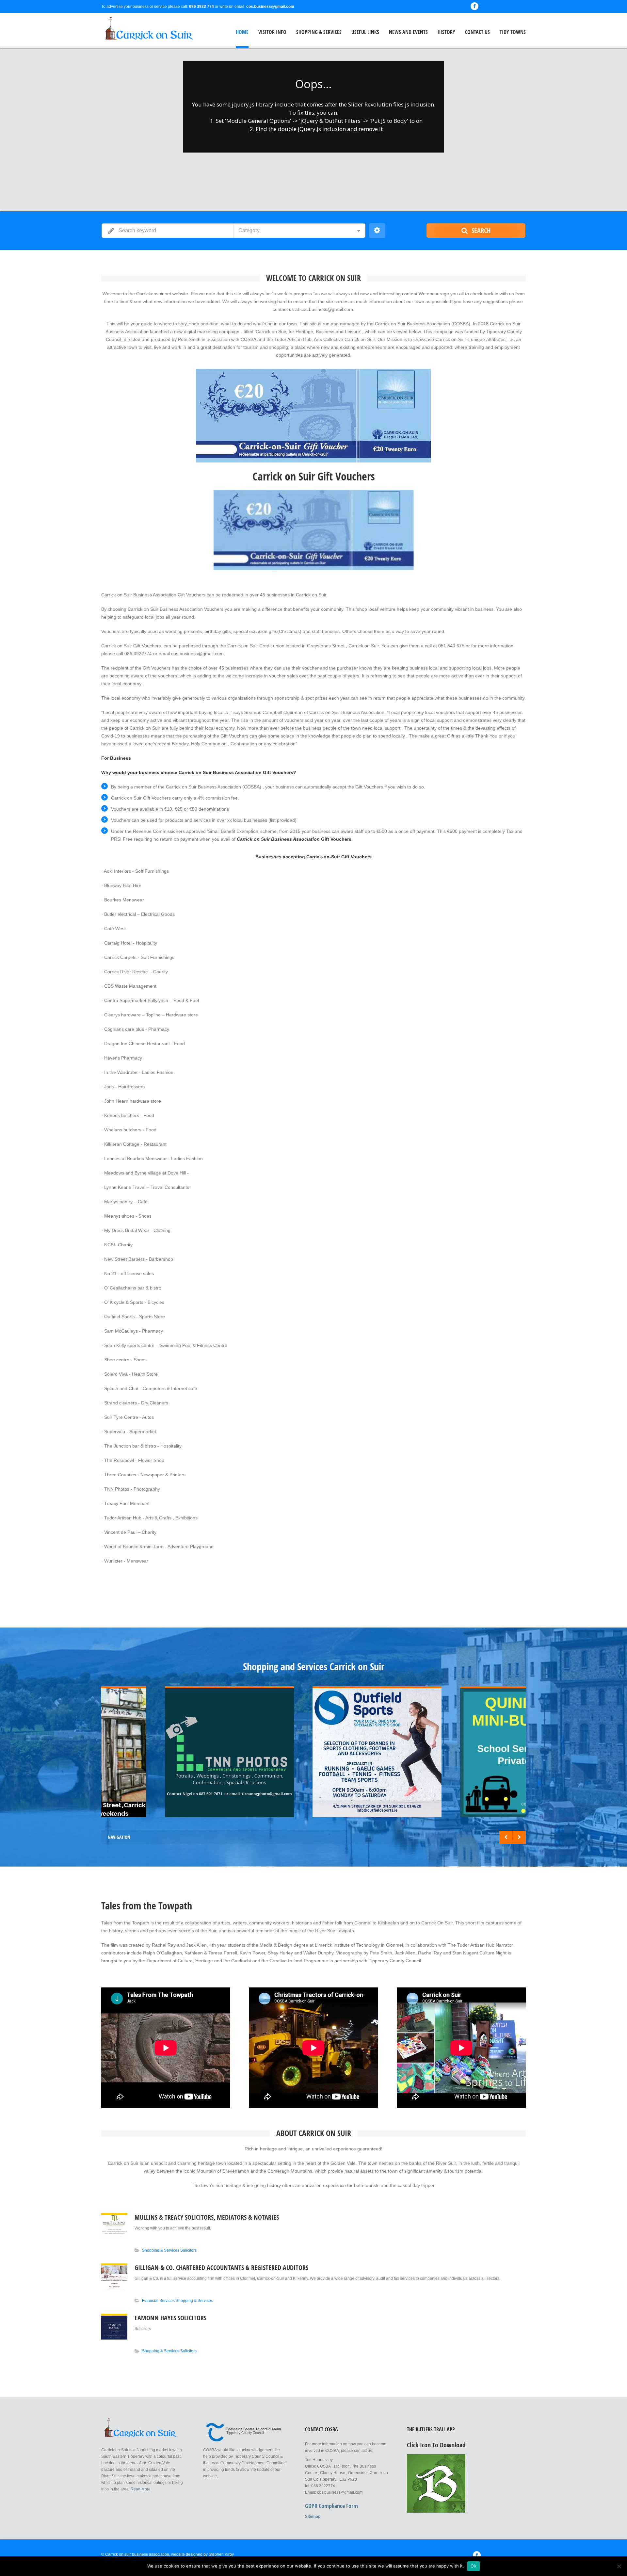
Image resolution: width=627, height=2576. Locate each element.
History (446, 32)
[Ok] (619, 2566)
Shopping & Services (319, 32)
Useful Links (365, 32)
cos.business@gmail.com (270, 7)
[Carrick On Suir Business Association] (144, 30)
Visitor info (272, 32)
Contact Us (477, 32)
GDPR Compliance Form (331, 2506)
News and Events (408, 32)
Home (242, 32)
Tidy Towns (513, 32)
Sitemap (313, 2517)
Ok (474, 2566)
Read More (141, 2489)
